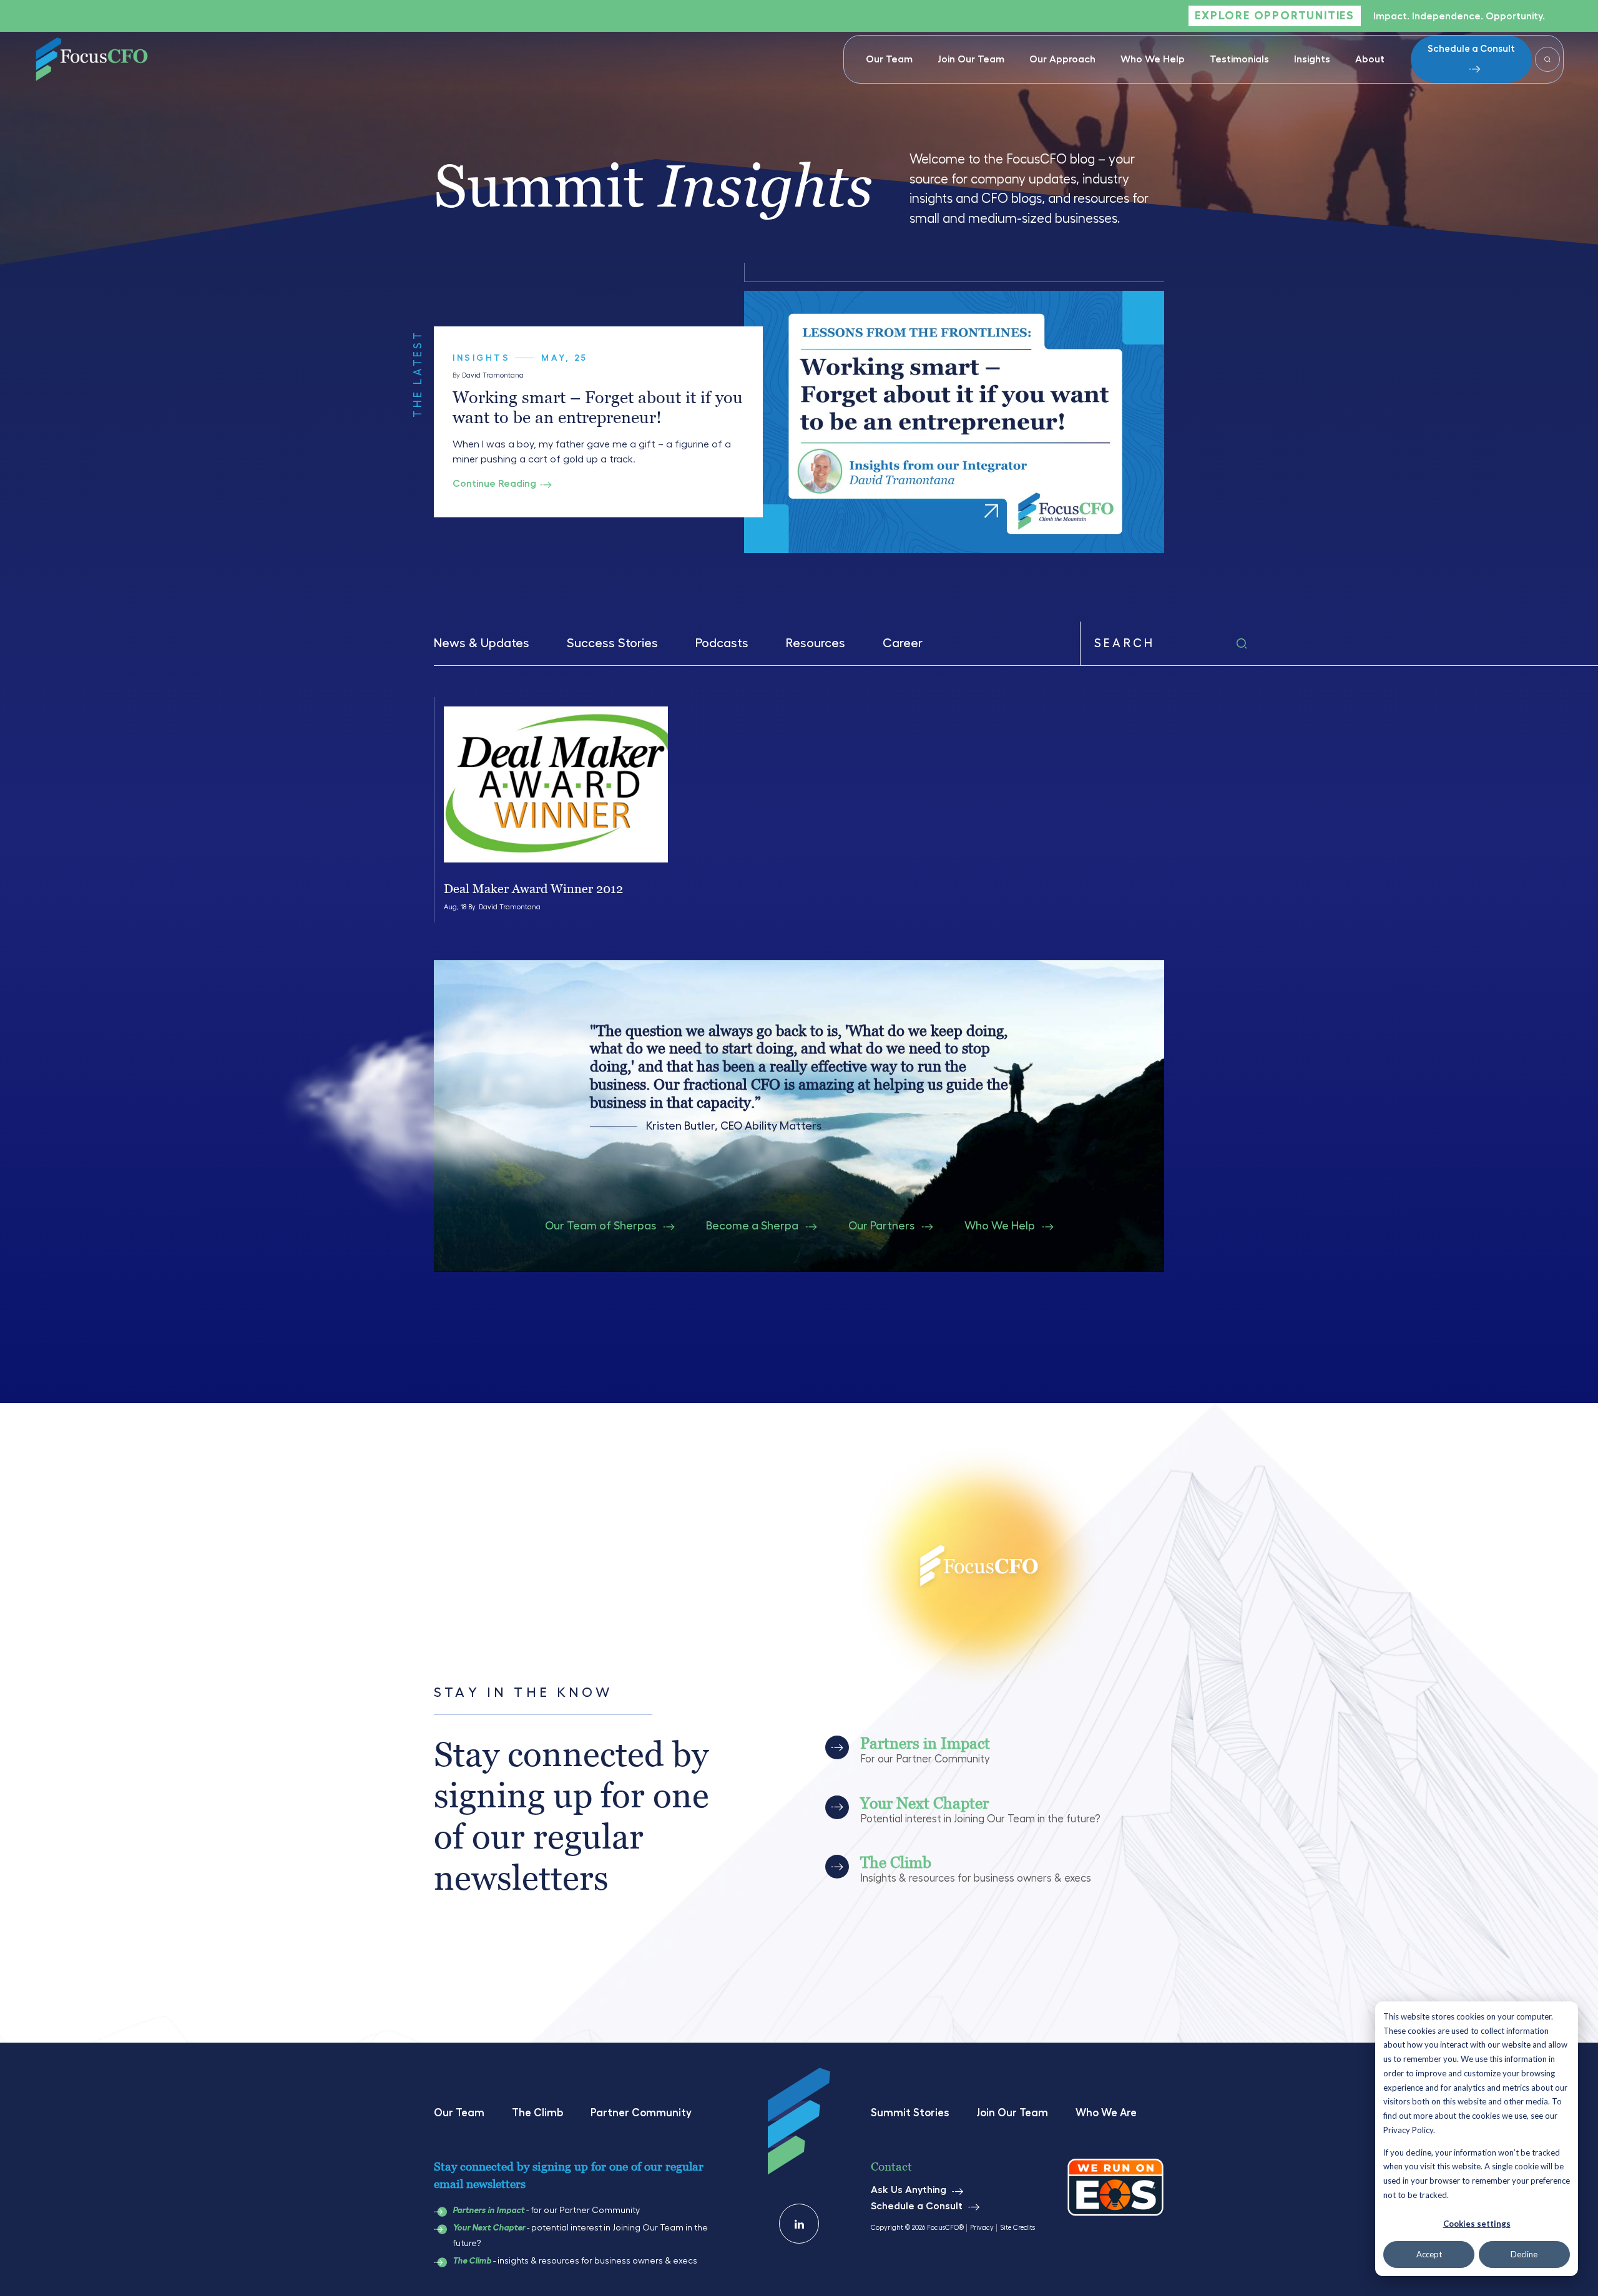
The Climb (472, 2261)
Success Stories (612, 643)
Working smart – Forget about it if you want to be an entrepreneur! (598, 407)
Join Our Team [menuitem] (971, 59)
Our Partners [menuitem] (881, 1226)
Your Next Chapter (489, 2228)
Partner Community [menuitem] (641, 2113)
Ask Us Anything (909, 2190)
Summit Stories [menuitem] (910, 2113)
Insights (481, 358)
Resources (816, 643)
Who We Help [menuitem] (1153, 59)
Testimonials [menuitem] (1239, 59)
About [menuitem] (1370, 59)
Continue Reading (494, 484)
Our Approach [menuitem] (1062, 59)
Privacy (982, 2228)
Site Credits (1017, 2228)
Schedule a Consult (1471, 49)
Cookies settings (1477, 2224)
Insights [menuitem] (1312, 59)
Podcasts (722, 643)
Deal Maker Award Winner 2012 (533, 889)
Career (903, 643)
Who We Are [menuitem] (1106, 2113)
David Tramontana (493, 375)
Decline (1524, 2254)
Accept (1429, 2254)
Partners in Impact (488, 2211)
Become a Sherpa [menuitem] (752, 1226)
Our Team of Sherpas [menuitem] (600, 1226)
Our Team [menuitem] (889, 59)
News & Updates (482, 643)
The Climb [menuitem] (537, 2113)
